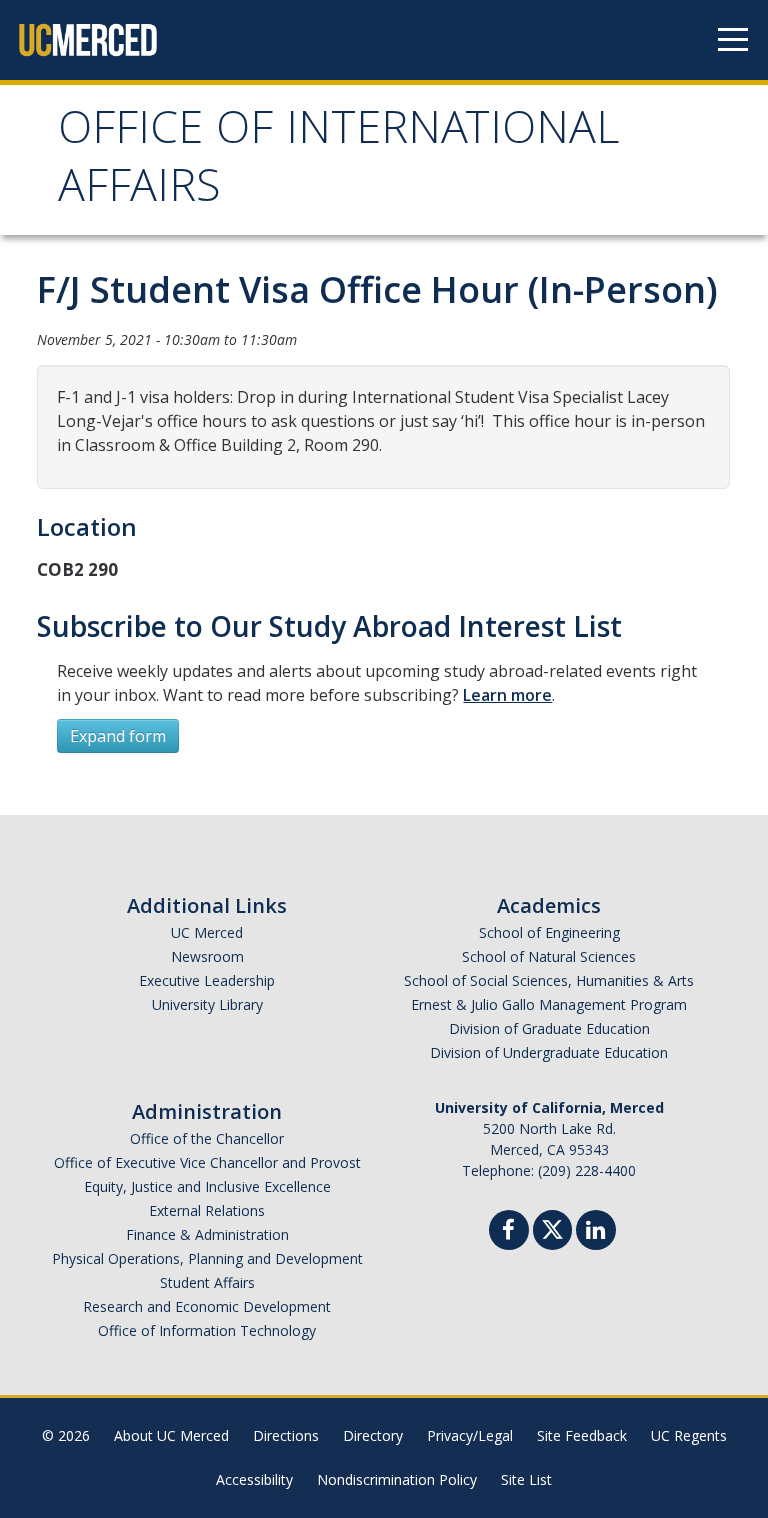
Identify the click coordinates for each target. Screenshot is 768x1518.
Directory (373, 1435)
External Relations (207, 1210)
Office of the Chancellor (207, 1138)
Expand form (118, 736)
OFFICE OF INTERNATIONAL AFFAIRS (338, 162)
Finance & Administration (207, 1234)
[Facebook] (509, 1232)
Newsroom (207, 956)
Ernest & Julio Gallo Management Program (549, 1004)
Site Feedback (582, 1435)
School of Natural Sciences (549, 956)
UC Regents (689, 1435)
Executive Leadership (207, 980)
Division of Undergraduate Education (549, 1052)
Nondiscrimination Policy (397, 1479)
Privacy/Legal (470, 1435)
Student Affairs (207, 1282)
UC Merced (207, 932)
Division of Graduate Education (549, 1028)
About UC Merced (171, 1435)
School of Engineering (549, 932)
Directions (286, 1435)
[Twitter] (552, 1227)
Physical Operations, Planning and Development (207, 1258)
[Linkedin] (596, 1232)
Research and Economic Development (207, 1306)
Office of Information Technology (207, 1330)
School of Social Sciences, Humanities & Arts (549, 980)
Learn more (507, 695)
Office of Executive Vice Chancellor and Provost (207, 1162)
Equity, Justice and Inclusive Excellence (207, 1186)
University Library (207, 1004)
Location (87, 526)
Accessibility (254, 1479)
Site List (526, 1479)
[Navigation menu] (733, 40)
